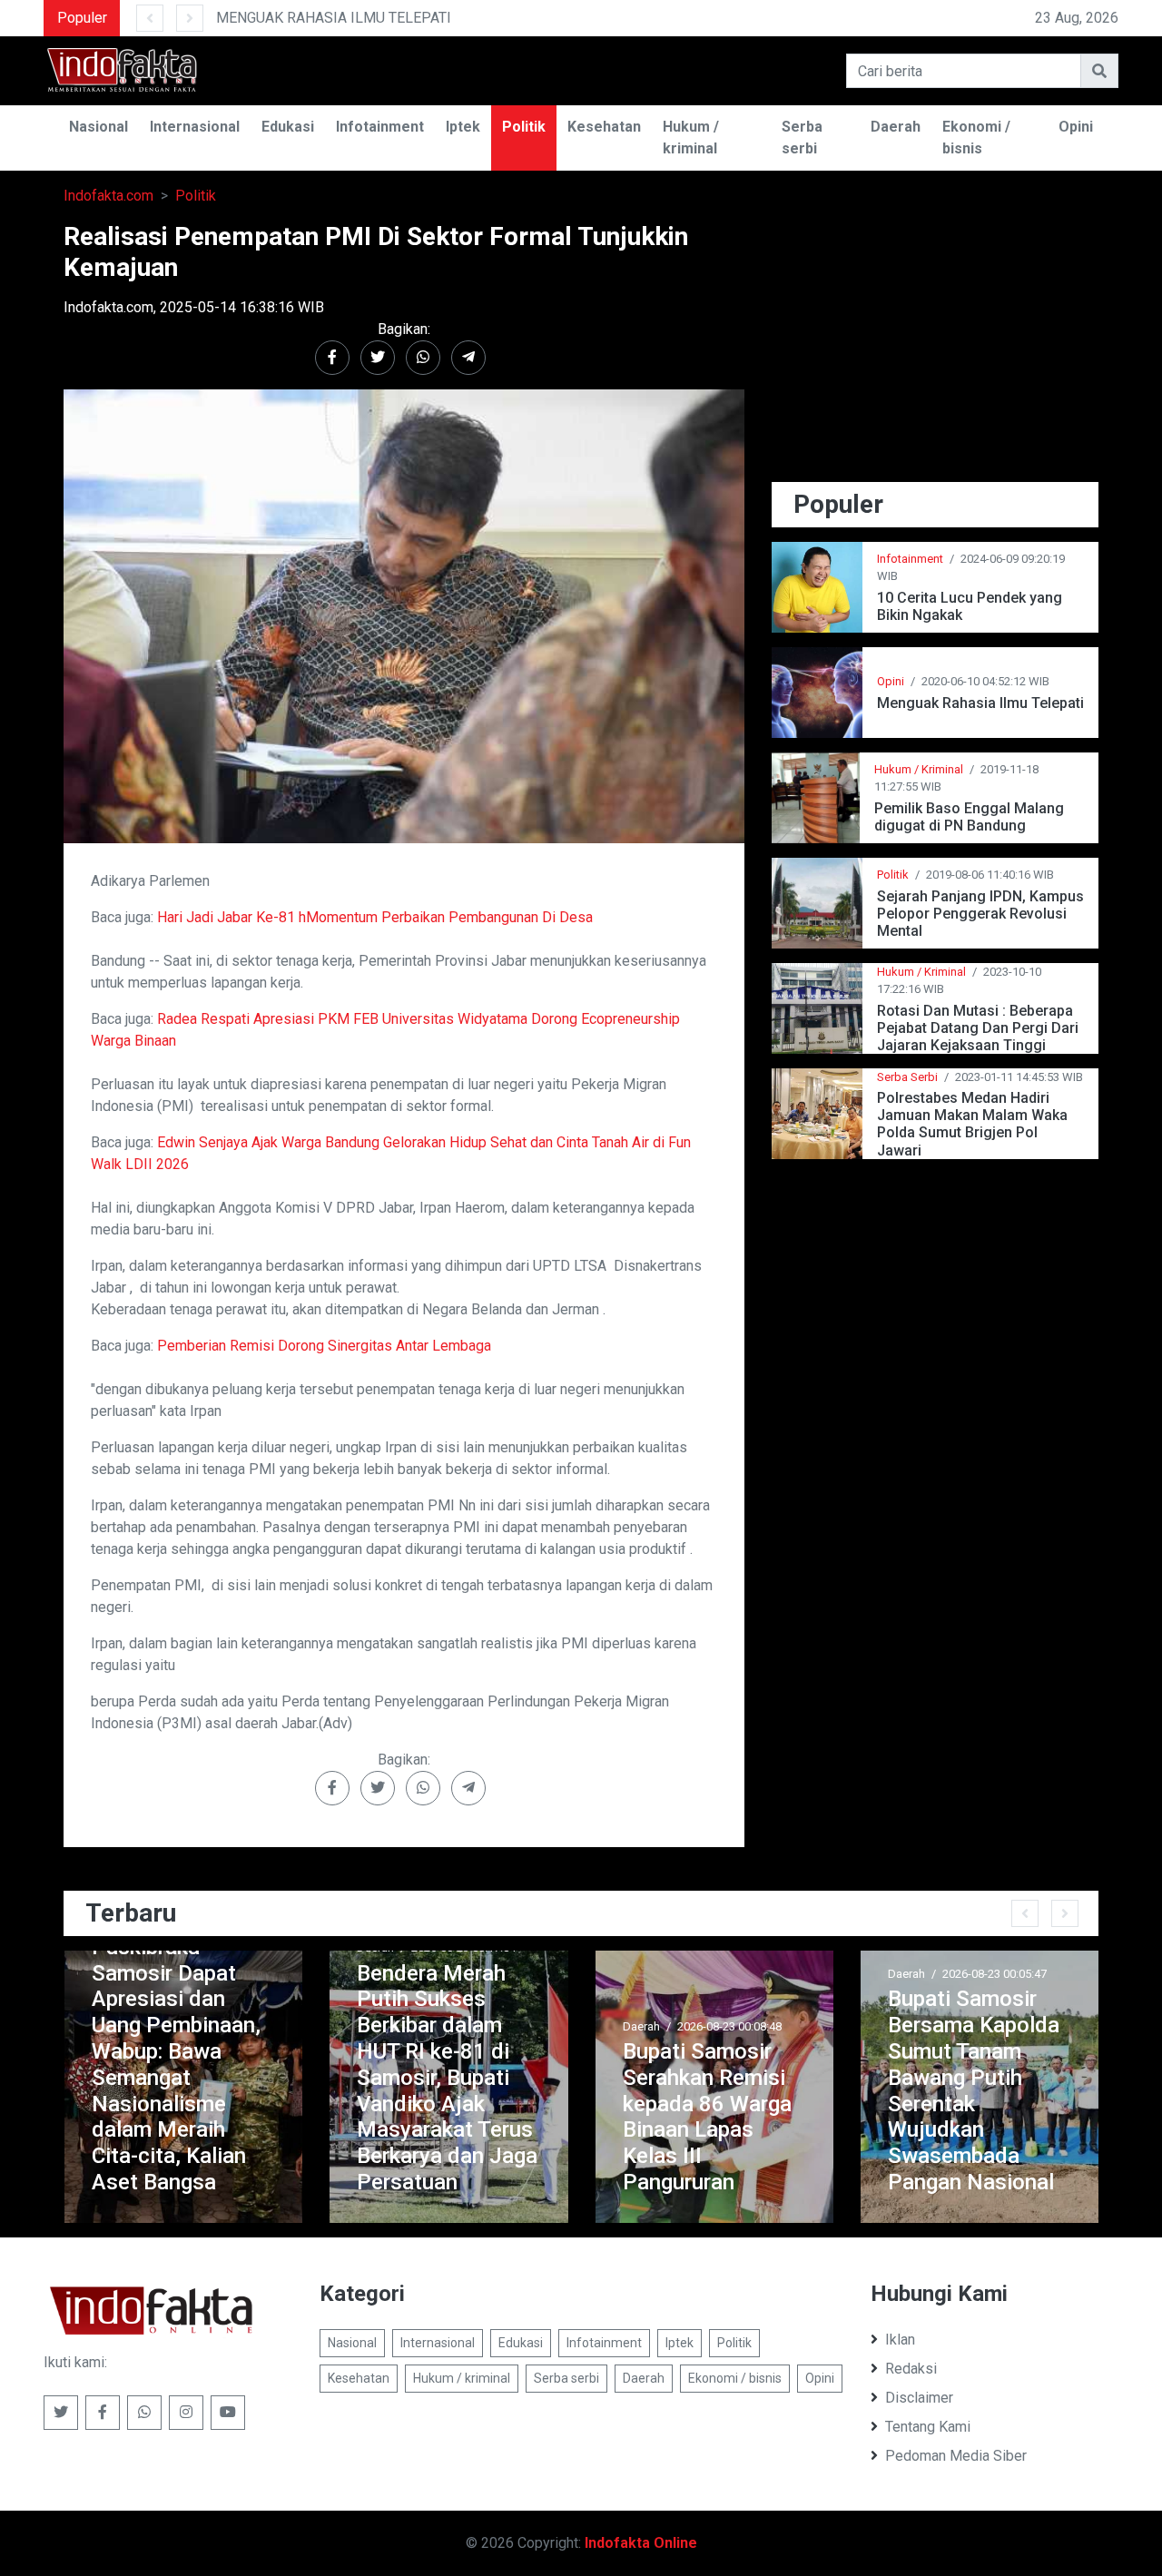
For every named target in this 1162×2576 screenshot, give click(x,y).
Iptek (463, 127)
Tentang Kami (928, 2427)
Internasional (195, 127)
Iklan (900, 2340)
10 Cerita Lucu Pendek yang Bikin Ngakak (970, 606)
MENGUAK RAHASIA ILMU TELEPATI (334, 18)
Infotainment (380, 127)
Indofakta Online (641, 2543)
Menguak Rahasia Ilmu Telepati (980, 703)
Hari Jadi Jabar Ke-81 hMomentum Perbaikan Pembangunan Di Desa (375, 917)
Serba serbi (802, 138)
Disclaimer (919, 2398)
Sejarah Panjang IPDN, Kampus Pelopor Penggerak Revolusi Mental (980, 914)
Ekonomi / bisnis (976, 138)
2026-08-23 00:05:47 (995, 1974)
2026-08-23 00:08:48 (729, 2026)
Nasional (98, 127)
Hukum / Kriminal (919, 769)
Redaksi (911, 2369)
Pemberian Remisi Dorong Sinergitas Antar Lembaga (324, 1346)
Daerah (896, 127)
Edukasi (288, 127)
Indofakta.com (108, 196)
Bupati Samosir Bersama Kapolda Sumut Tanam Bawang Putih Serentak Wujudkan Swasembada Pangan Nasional (974, 2090)
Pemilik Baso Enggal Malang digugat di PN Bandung (969, 817)
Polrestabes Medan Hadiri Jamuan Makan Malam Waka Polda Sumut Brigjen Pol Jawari (972, 1124)
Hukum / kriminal (691, 138)
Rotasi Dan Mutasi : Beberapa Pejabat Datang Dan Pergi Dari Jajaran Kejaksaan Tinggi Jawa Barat (978, 1028)
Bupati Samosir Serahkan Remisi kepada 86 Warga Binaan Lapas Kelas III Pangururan (707, 2117)
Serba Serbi (907, 1077)
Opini (1076, 127)
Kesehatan (604, 127)
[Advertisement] (935, 349)
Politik (524, 127)
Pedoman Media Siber (956, 2456)
